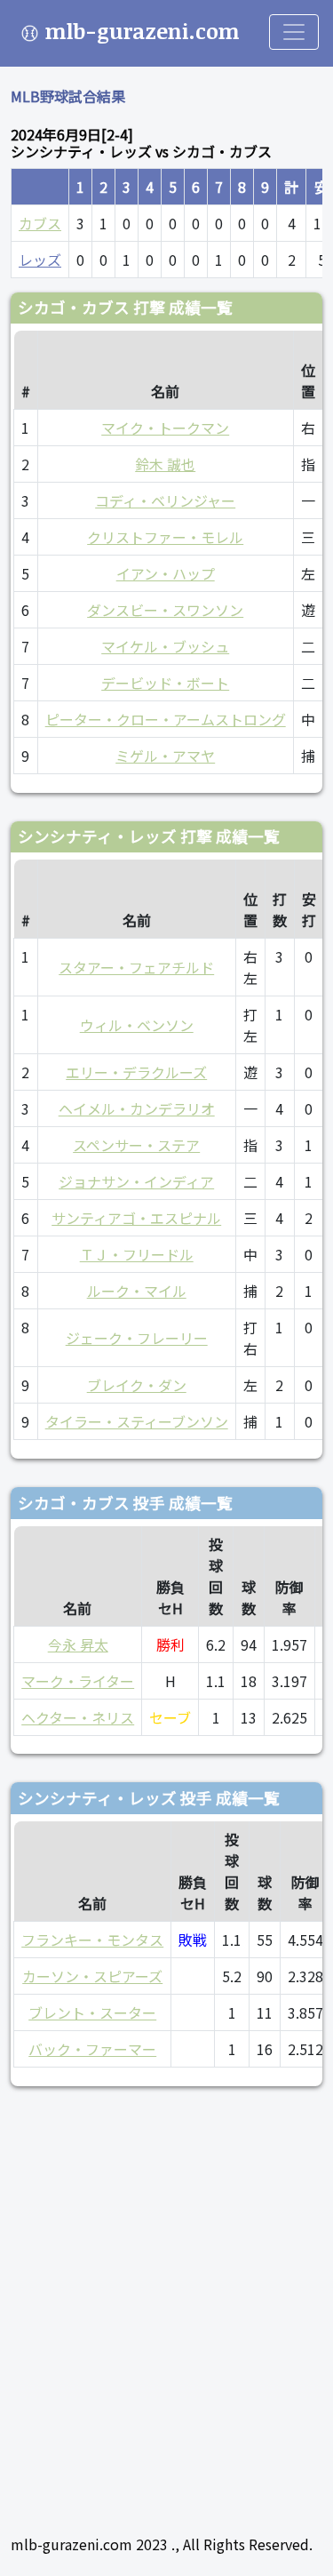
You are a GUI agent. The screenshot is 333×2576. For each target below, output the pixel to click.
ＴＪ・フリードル (137, 1254)
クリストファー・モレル (165, 537)
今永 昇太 (78, 1644)
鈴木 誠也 (165, 464)
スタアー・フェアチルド (136, 967)
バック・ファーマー (92, 2049)
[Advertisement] (166, 2303)
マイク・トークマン (165, 428)
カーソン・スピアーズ (92, 1976)
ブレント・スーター (92, 2012)
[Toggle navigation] (294, 32)
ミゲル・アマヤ (165, 756)
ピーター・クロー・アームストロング (166, 719)
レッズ (40, 260)
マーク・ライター (78, 1681)
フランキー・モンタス (92, 1940)
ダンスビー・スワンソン (165, 610)
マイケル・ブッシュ (165, 646)
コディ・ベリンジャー (165, 500)
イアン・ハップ (166, 573)
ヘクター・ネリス (78, 1717)
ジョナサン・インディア (136, 1181)
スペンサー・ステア (136, 1145)
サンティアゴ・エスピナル (136, 1218)
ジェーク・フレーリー (137, 1338)
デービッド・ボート (165, 683)
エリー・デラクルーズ (136, 1072)
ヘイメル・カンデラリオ (137, 1108)
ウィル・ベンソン (137, 1025)
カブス (40, 223)
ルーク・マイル (137, 1291)
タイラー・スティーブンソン (137, 1421)
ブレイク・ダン (137, 1385)
